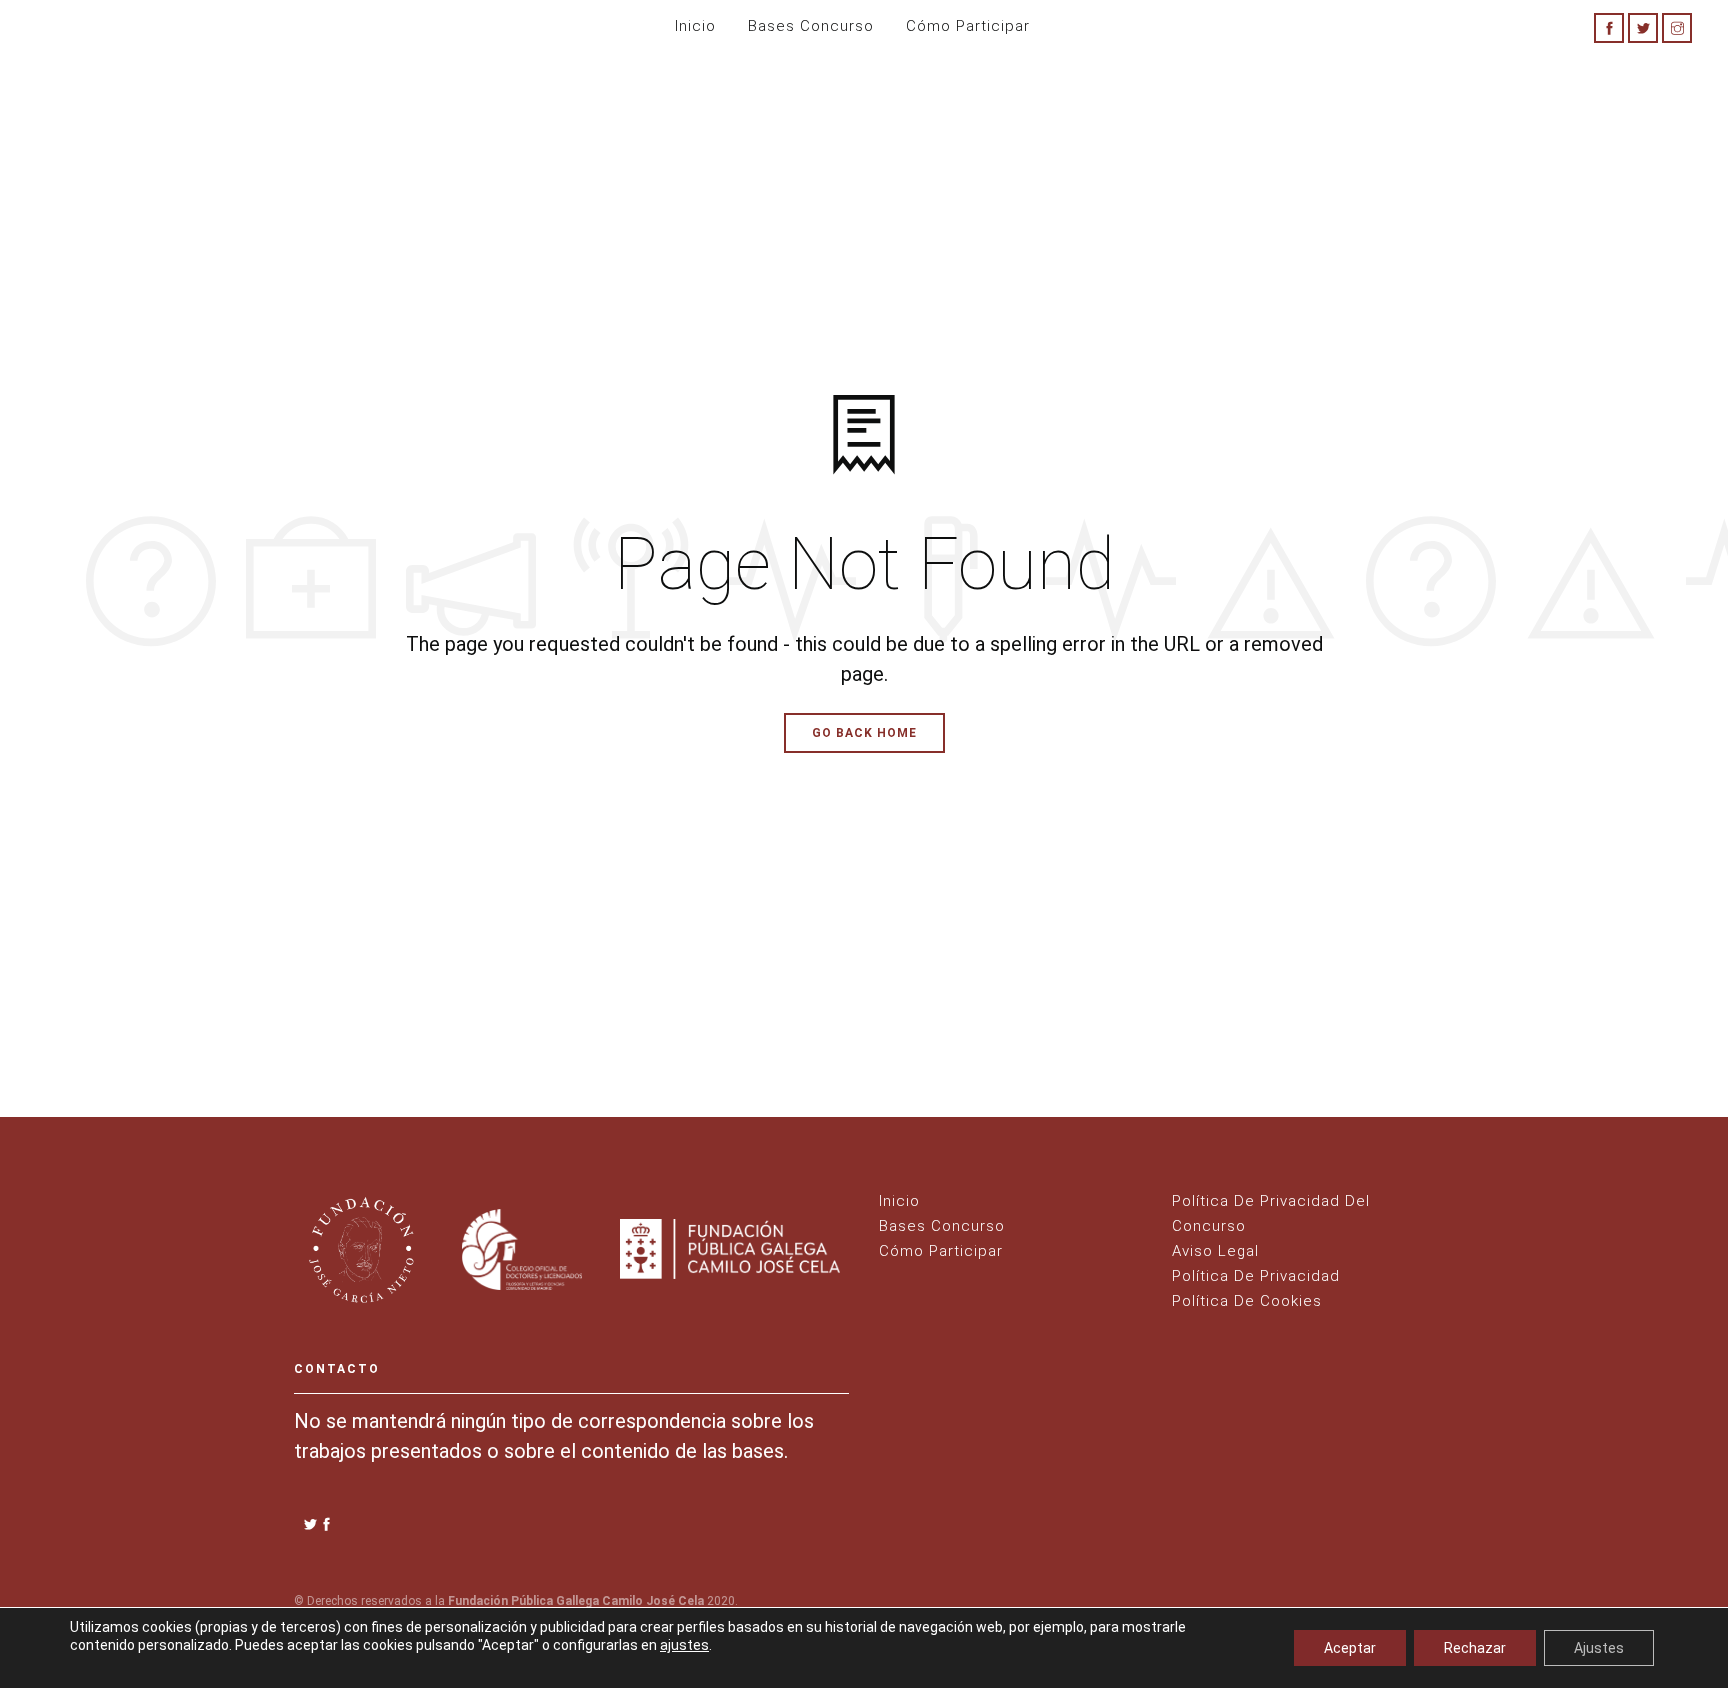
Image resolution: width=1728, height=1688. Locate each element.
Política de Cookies (1247, 1301)
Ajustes (1599, 1648)
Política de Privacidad (1256, 1276)
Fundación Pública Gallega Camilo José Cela (576, 1601)
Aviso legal (1215, 1251)
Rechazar (1475, 1648)
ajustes (684, 1645)
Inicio (695, 26)
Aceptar (1350, 1648)
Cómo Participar (941, 1251)
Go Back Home (864, 733)
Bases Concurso (811, 26)
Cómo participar (968, 26)
